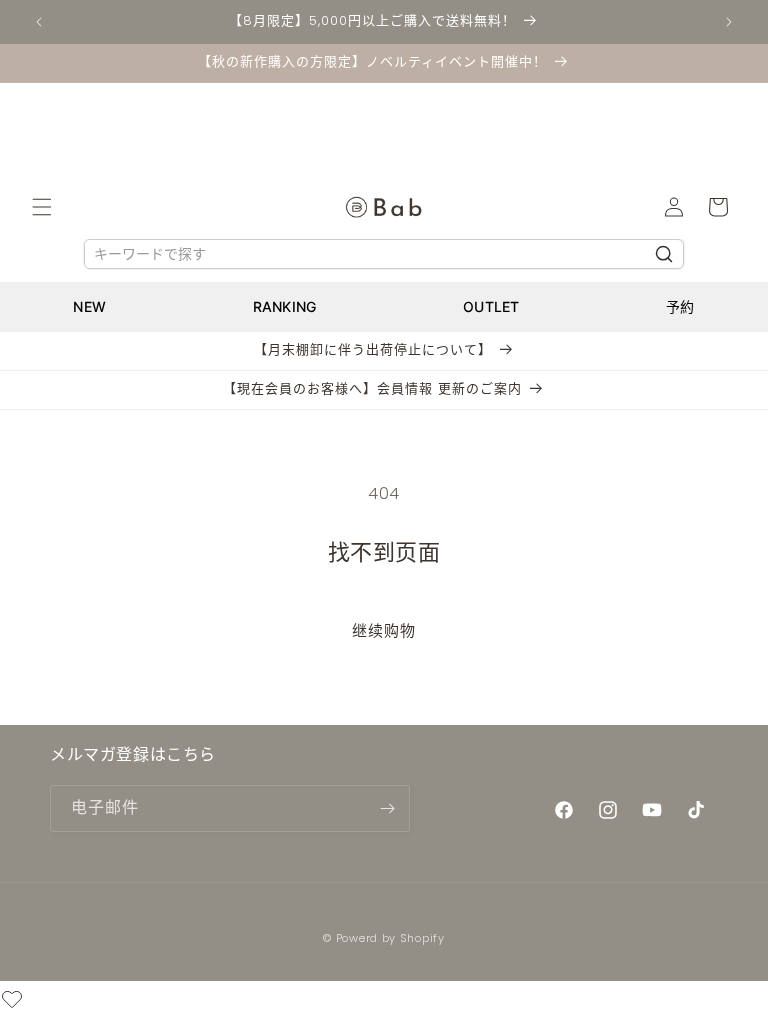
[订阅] (387, 808)
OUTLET (491, 306)
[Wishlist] (12, 1002)
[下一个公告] (729, 22)
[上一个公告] (39, 22)
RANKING (285, 306)
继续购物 (384, 630)
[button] (42, 207)
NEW (89, 306)
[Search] (664, 254)
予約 (680, 306)
